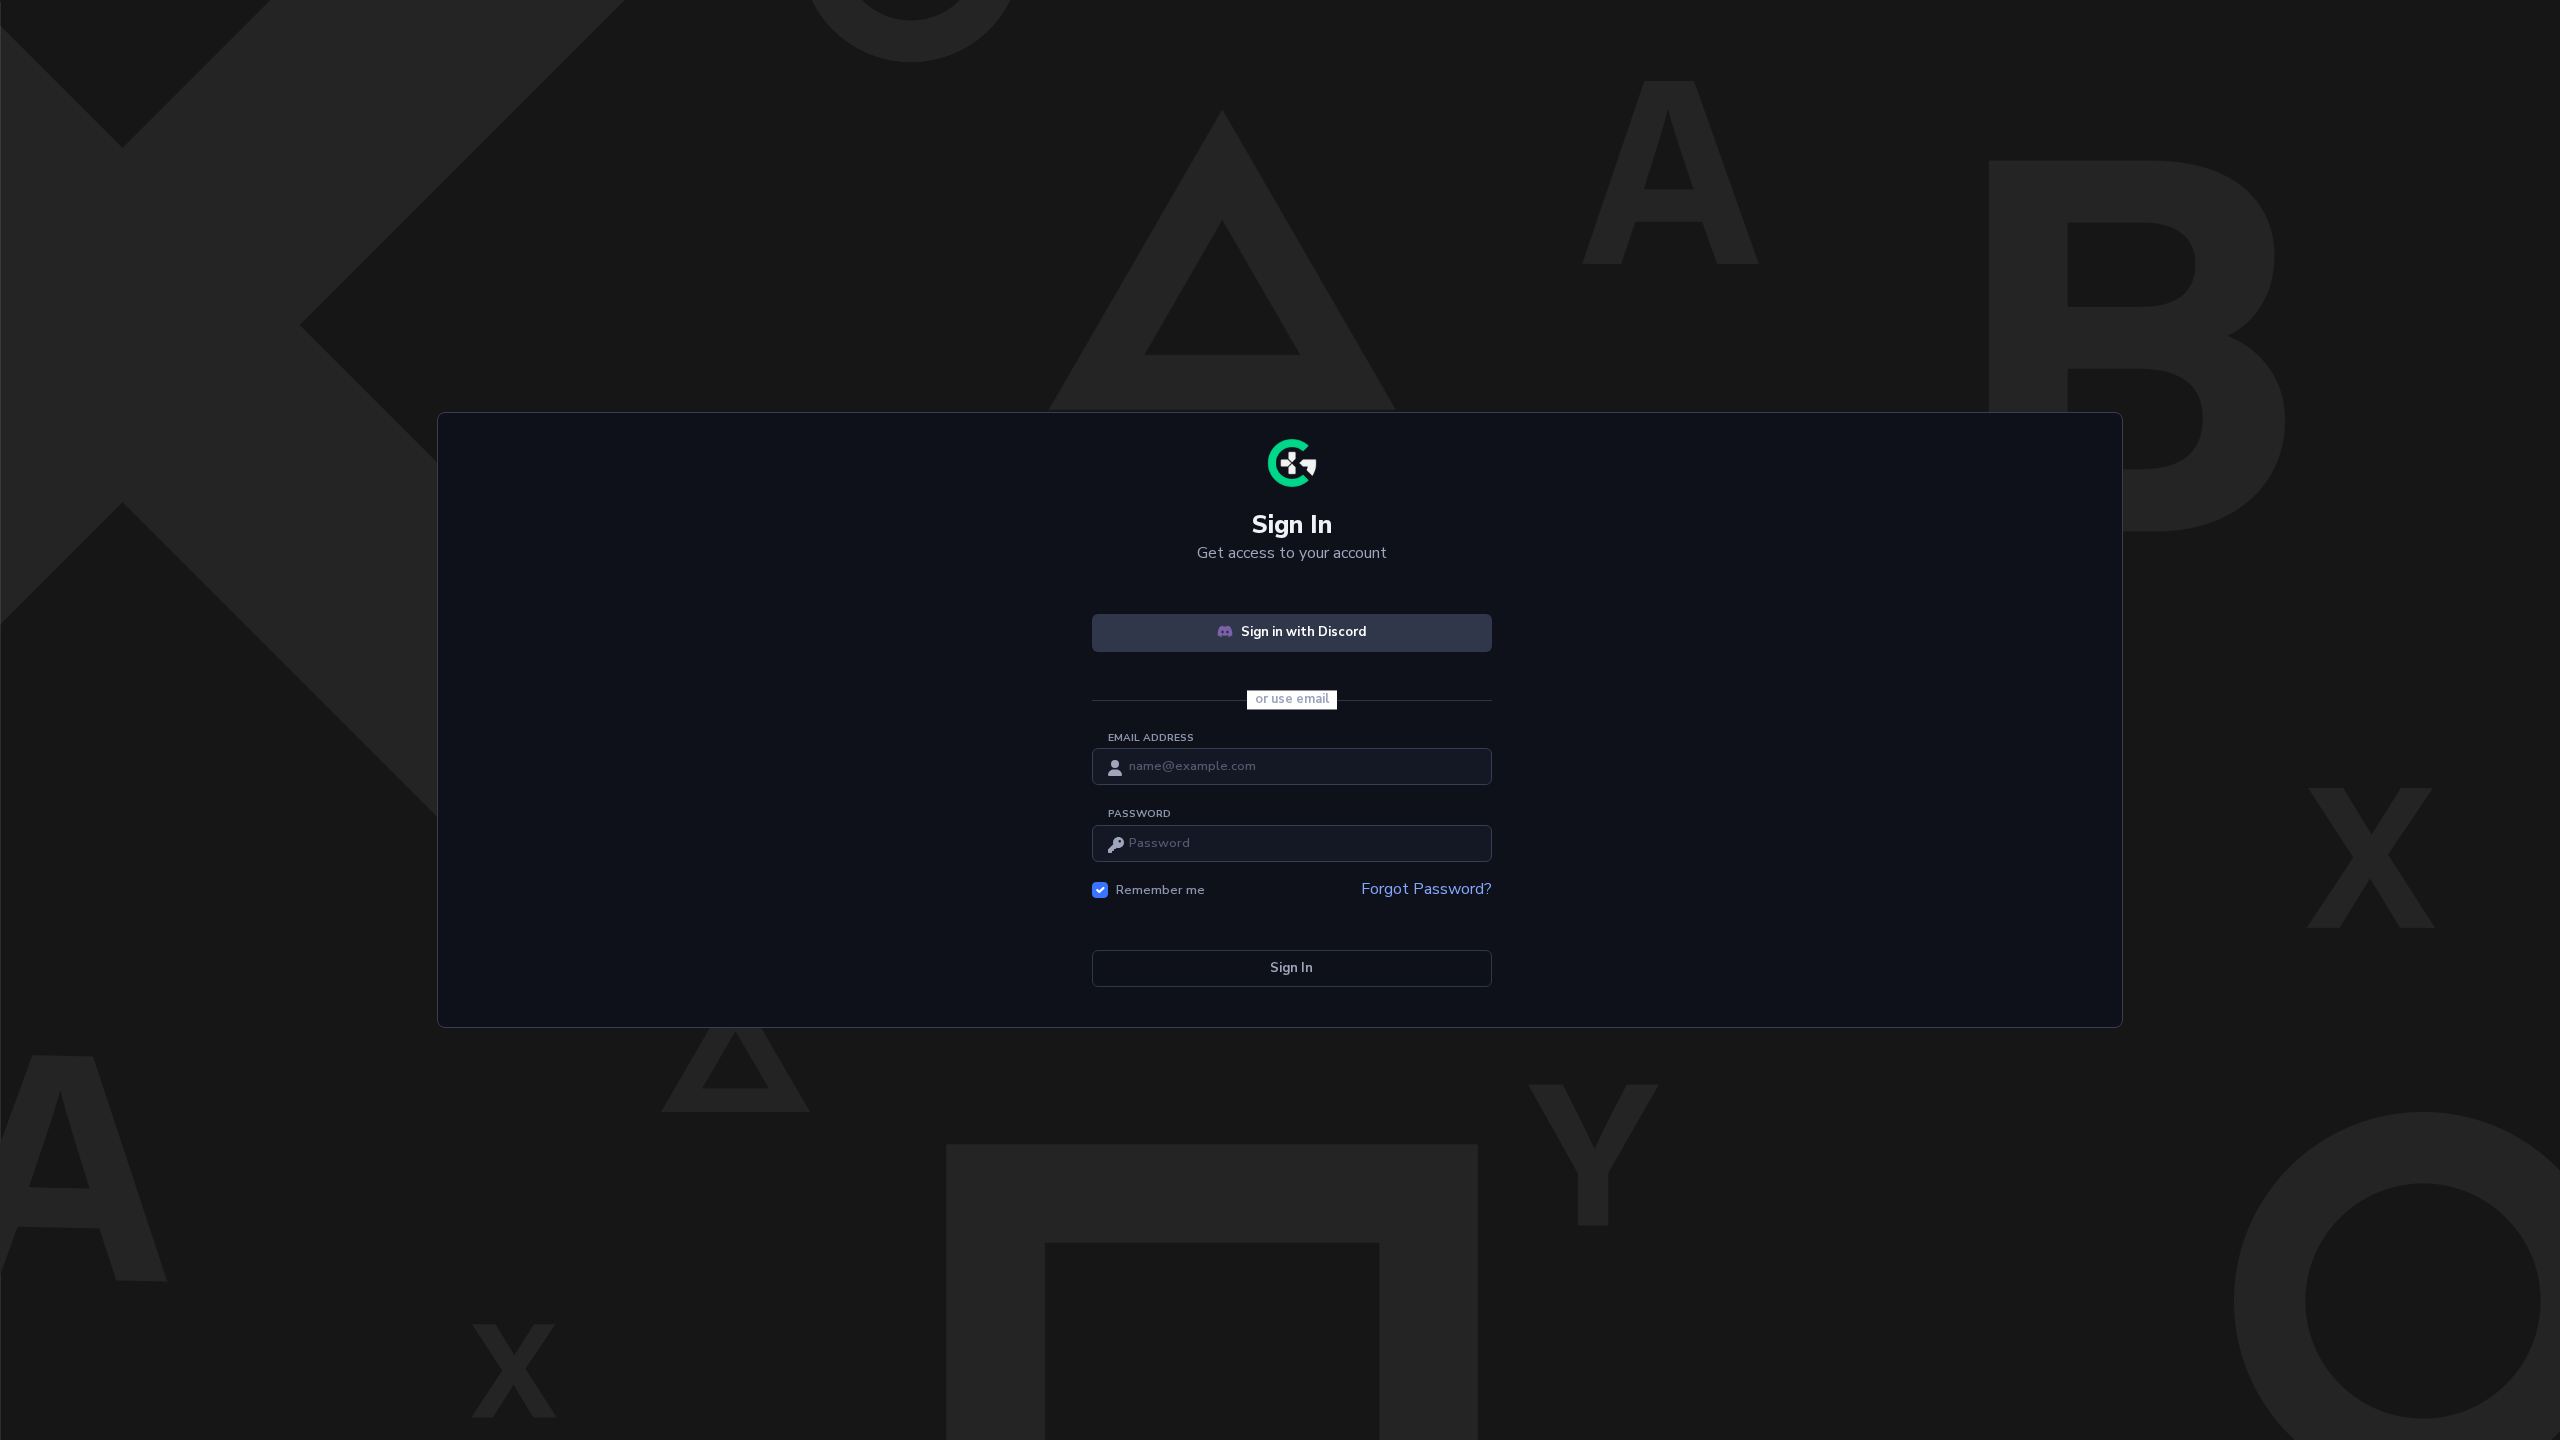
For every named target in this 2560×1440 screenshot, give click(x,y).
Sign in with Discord (1303, 632)
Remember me (1160, 890)
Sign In (1291, 968)
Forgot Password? (1426, 889)
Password (1139, 814)
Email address (1151, 738)
